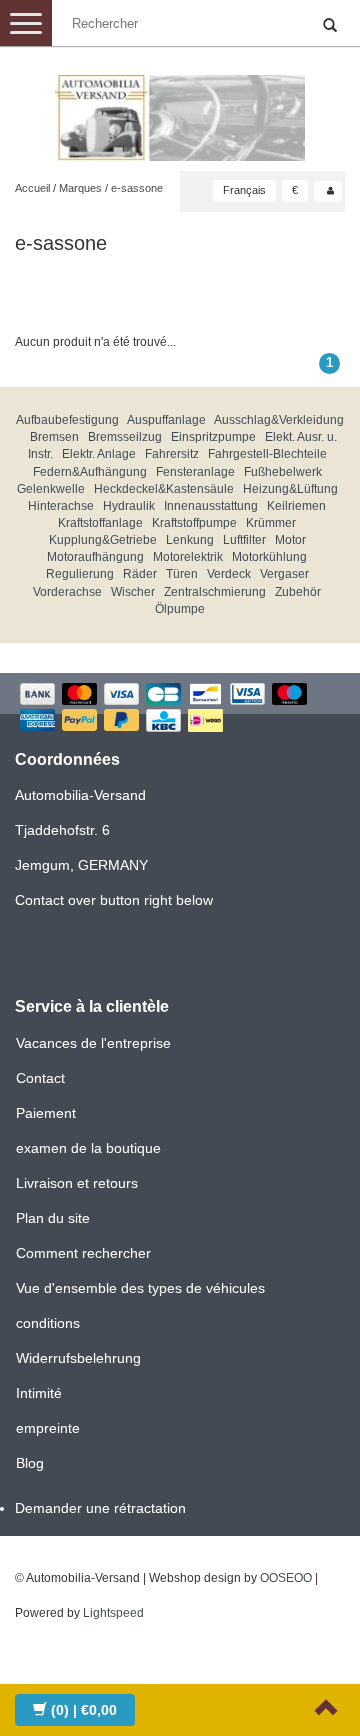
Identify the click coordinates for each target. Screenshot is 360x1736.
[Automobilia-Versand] (180, 110)
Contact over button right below (114, 900)
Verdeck (229, 574)
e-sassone (137, 188)
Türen (182, 574)
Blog (30, 1463)
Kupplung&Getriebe (103, 540)
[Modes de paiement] (180, 709)
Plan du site (53, 1218)
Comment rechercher (83, 1253)
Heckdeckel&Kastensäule (164, 489)
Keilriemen (296, 506)
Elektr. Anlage (99, 454)
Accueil (32, 188)
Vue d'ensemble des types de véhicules (140, 1288)
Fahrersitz (172, 454)
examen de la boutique (88, 1148)
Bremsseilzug (125, 437)
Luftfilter (244, 540)
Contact (40, 1078)
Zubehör (298, 592)
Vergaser (284, 574)
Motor (290, 540)
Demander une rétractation (100, 1508)
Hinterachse (61, 506)
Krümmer (271, 523)
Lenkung (190, 540)
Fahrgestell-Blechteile (267, 454)
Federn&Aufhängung (90, 472)
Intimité (39, 1393)
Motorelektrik (188, 557)
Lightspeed (113, 1613)
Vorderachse (67, 592)
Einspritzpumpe (213, 437)
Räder (140, 574)
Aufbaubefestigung (67, 420)
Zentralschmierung (215, 592)
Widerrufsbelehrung (78, 1358)
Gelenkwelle (51, 489)
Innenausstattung (211, 506)
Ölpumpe (180, 609)
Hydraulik (129, 506)
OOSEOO (286, 1578)
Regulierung (80, 574)
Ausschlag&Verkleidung (279, 420)
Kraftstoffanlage (100, 523)
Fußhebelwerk (283, 472)
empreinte (48, 1428)
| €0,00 (84, 1710)
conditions (48, 1323)
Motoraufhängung (95, 557)
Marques (80, 188)
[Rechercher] (330, 26)
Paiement (46, 1113)
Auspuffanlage (166, 420)
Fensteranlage (195, 472)
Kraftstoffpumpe (194, 523)
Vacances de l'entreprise (93, 1043)
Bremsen (54, 437)
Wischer (133, 592)
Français (244, 190)
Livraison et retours (77, 1183)
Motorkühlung (269, 557)
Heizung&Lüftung (290, 489)
